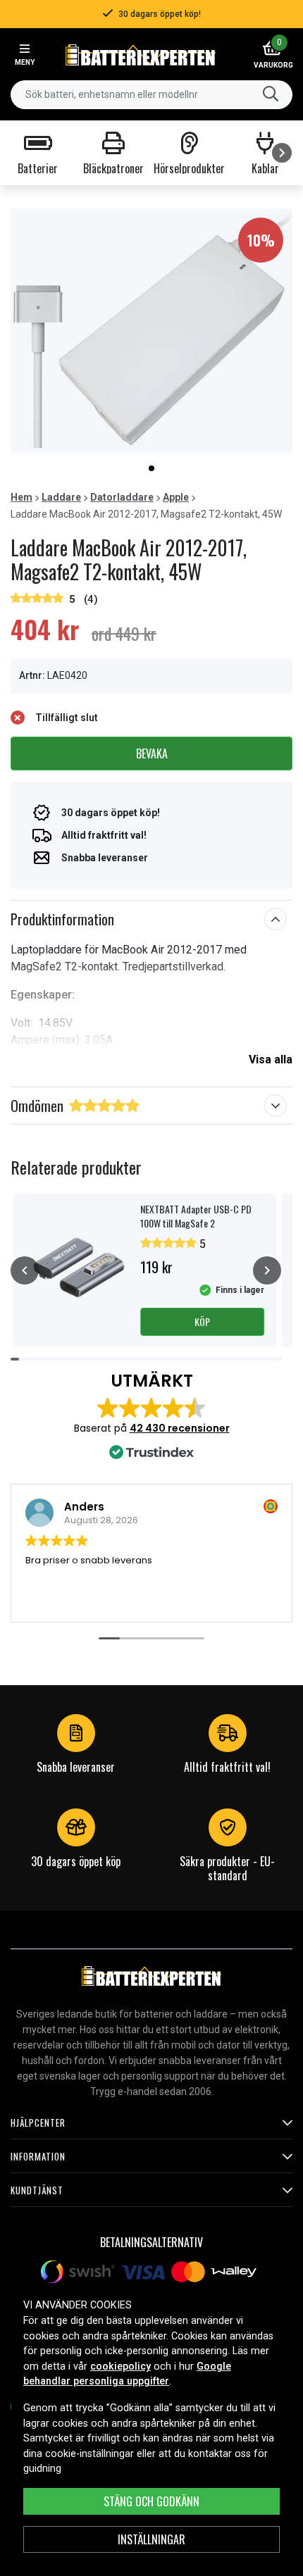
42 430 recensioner (180, 1428)
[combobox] (151, 95)
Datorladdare (122, 497)
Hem (21, 497)
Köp (202, 1321)
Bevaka (152, 754)
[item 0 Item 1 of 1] (151, 331)
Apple (176, 497)
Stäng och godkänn (151, 2501)
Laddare (61, 497)
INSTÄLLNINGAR (151, 2539)
